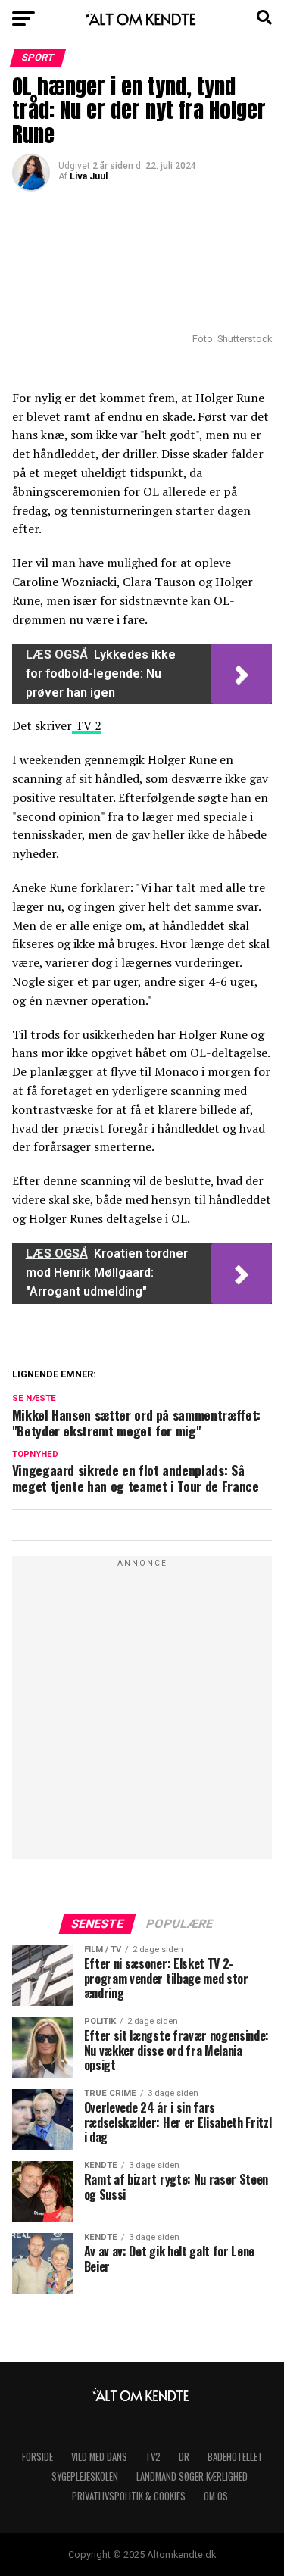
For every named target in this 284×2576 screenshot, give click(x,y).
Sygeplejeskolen (85, 2476)
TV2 (153, 2457)
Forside (37, 2457)
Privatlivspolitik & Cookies (129, 2496)
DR (184, 2457)
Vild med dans (99, 2457)
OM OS (216, 2496)
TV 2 (87, 725)
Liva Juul (89, 176)
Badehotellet (235, 2457)
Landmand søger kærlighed (192, 2476)
